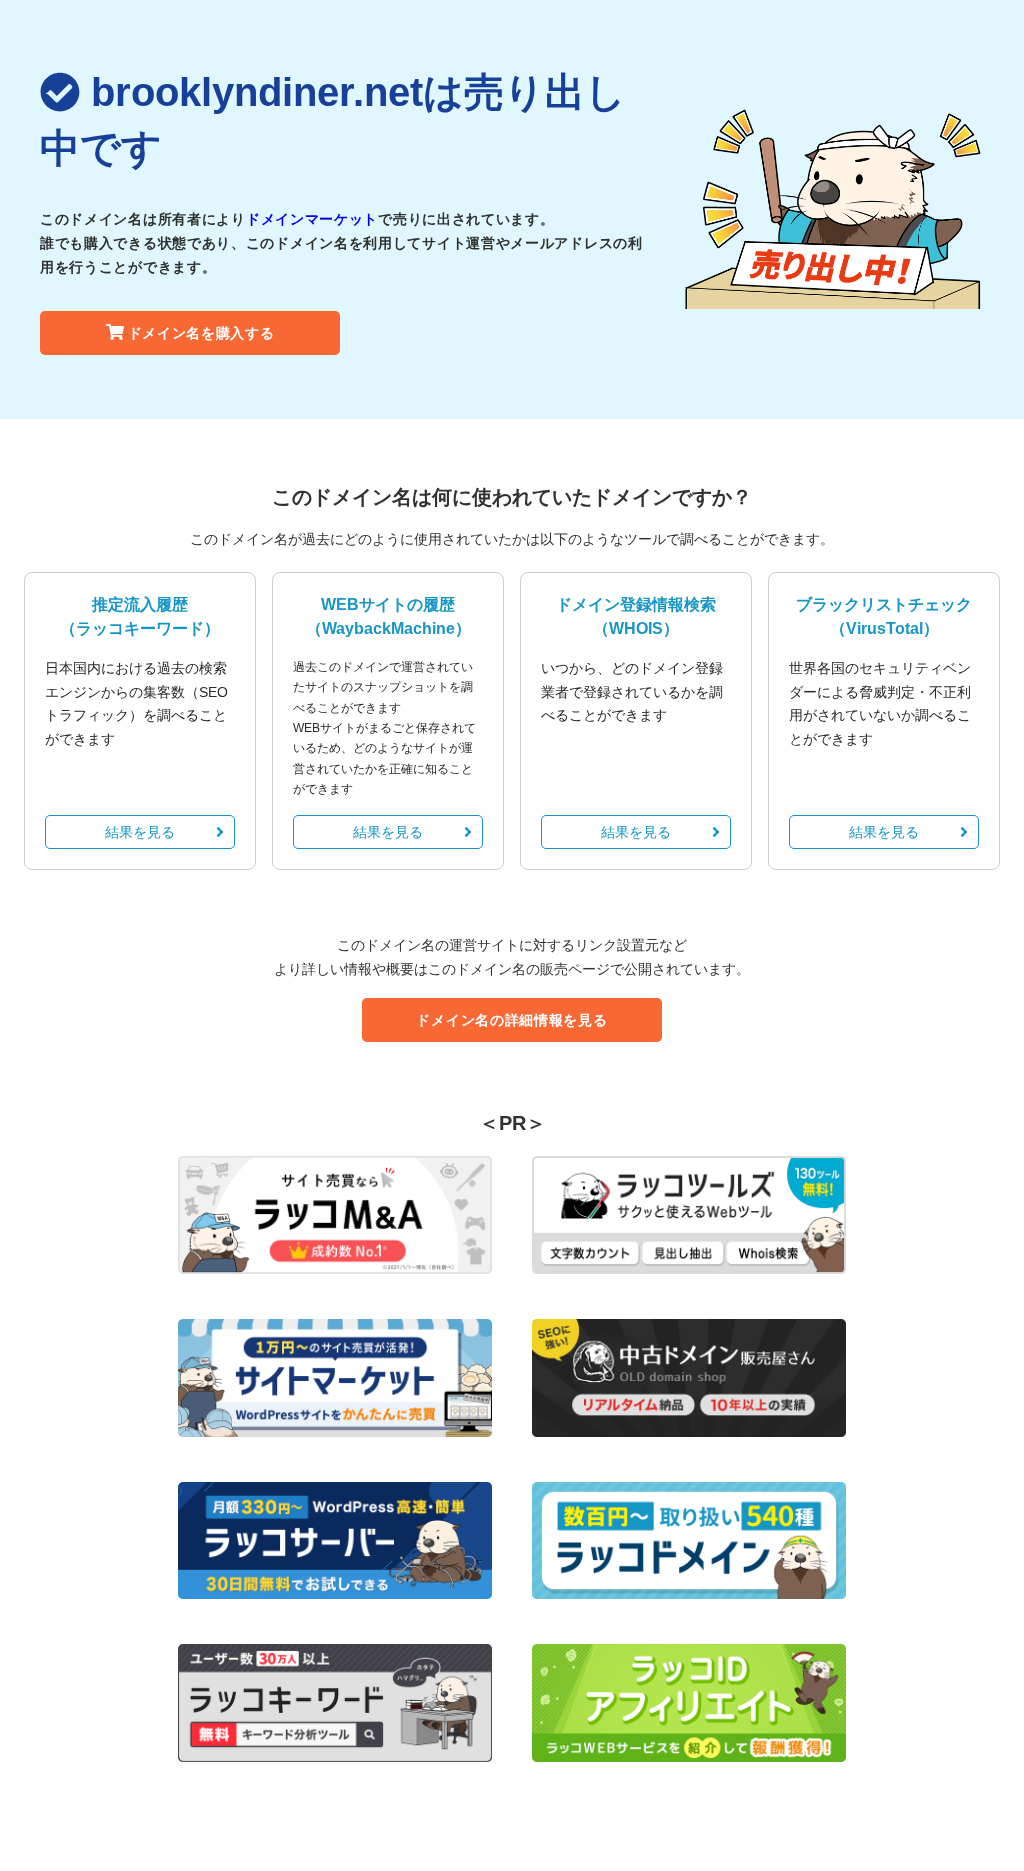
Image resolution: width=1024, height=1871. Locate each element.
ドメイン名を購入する (201, 333)
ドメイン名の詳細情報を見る (511, 1020)
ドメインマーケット (312, 219)
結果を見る (140, 832)
